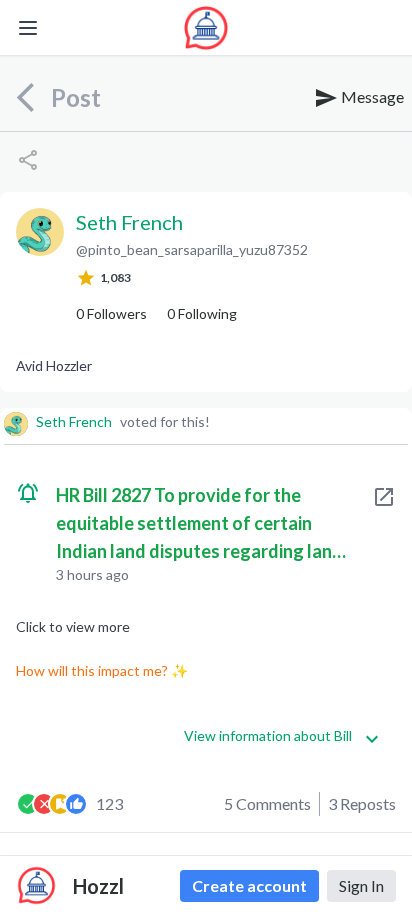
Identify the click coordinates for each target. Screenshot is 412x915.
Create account (249, 885)
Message (371, 96)
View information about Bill (268, 735)
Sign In (361, 885)
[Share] (28, 160)
